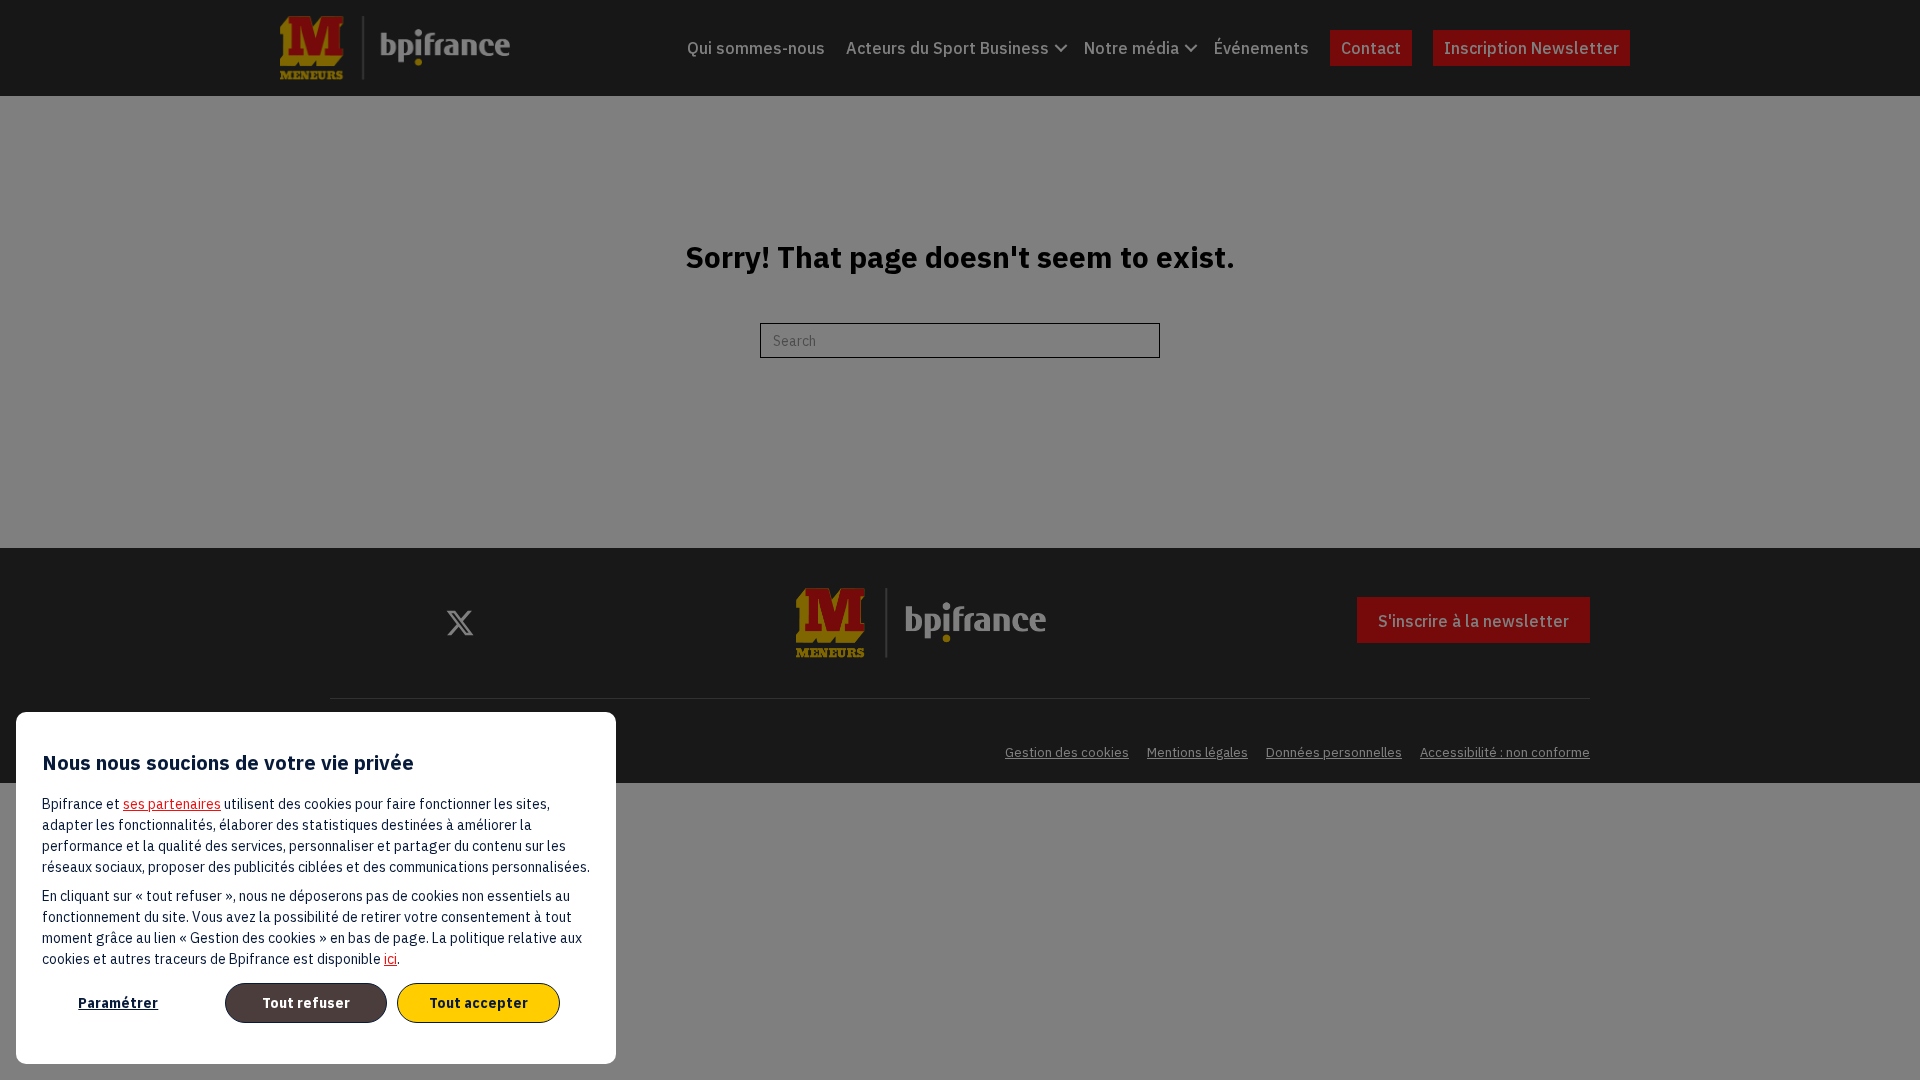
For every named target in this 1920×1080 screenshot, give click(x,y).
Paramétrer (118, 1003)
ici (390, 959)
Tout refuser (306, 1003)
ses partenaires (172, 804)
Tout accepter (478, 1003)
